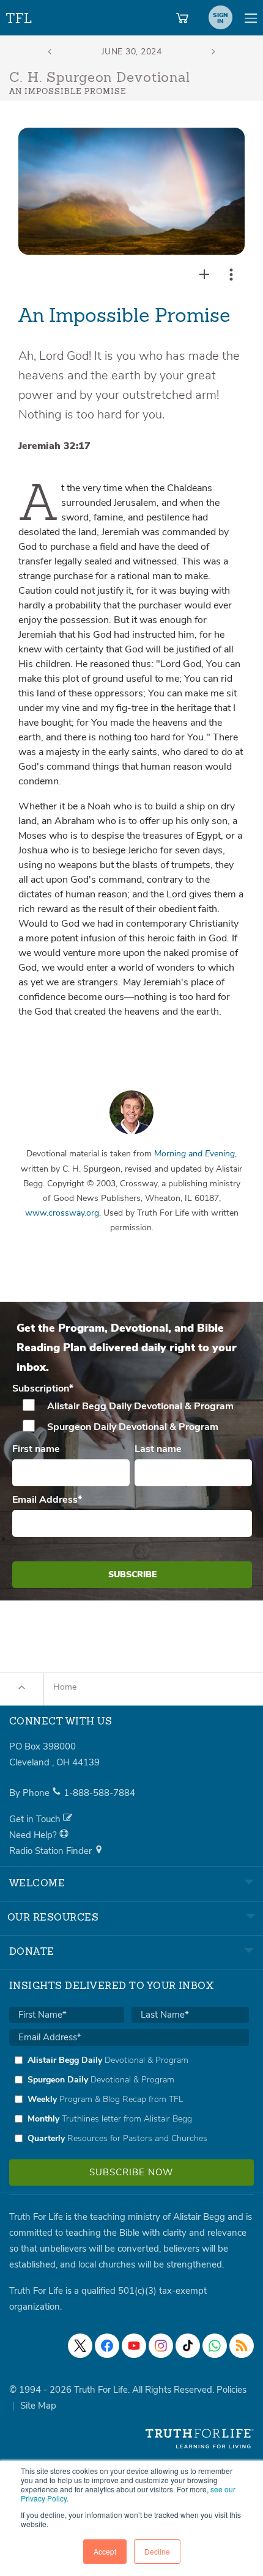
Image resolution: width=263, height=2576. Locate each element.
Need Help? (34, 1835)
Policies (232, 2390)
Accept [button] (105, 2551)
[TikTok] (188, 2346)
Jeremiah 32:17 (54, 446)
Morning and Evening (194, 1154)
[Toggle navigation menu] (251, 18)
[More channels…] (242, 2346)
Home (65, 1687)
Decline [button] (157, 2551)
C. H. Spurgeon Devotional (100, 78)
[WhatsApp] (215, 2346)
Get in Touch (36, 1819)
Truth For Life (20, 16)
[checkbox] (132, 1417)
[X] (80, 2346)
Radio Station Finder (52, 1851)
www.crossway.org (62, 1213)
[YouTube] (134, 2346)
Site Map (38, 2406)
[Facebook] (107, 2346)
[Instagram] (161, 2346)
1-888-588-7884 (99, 1793)
